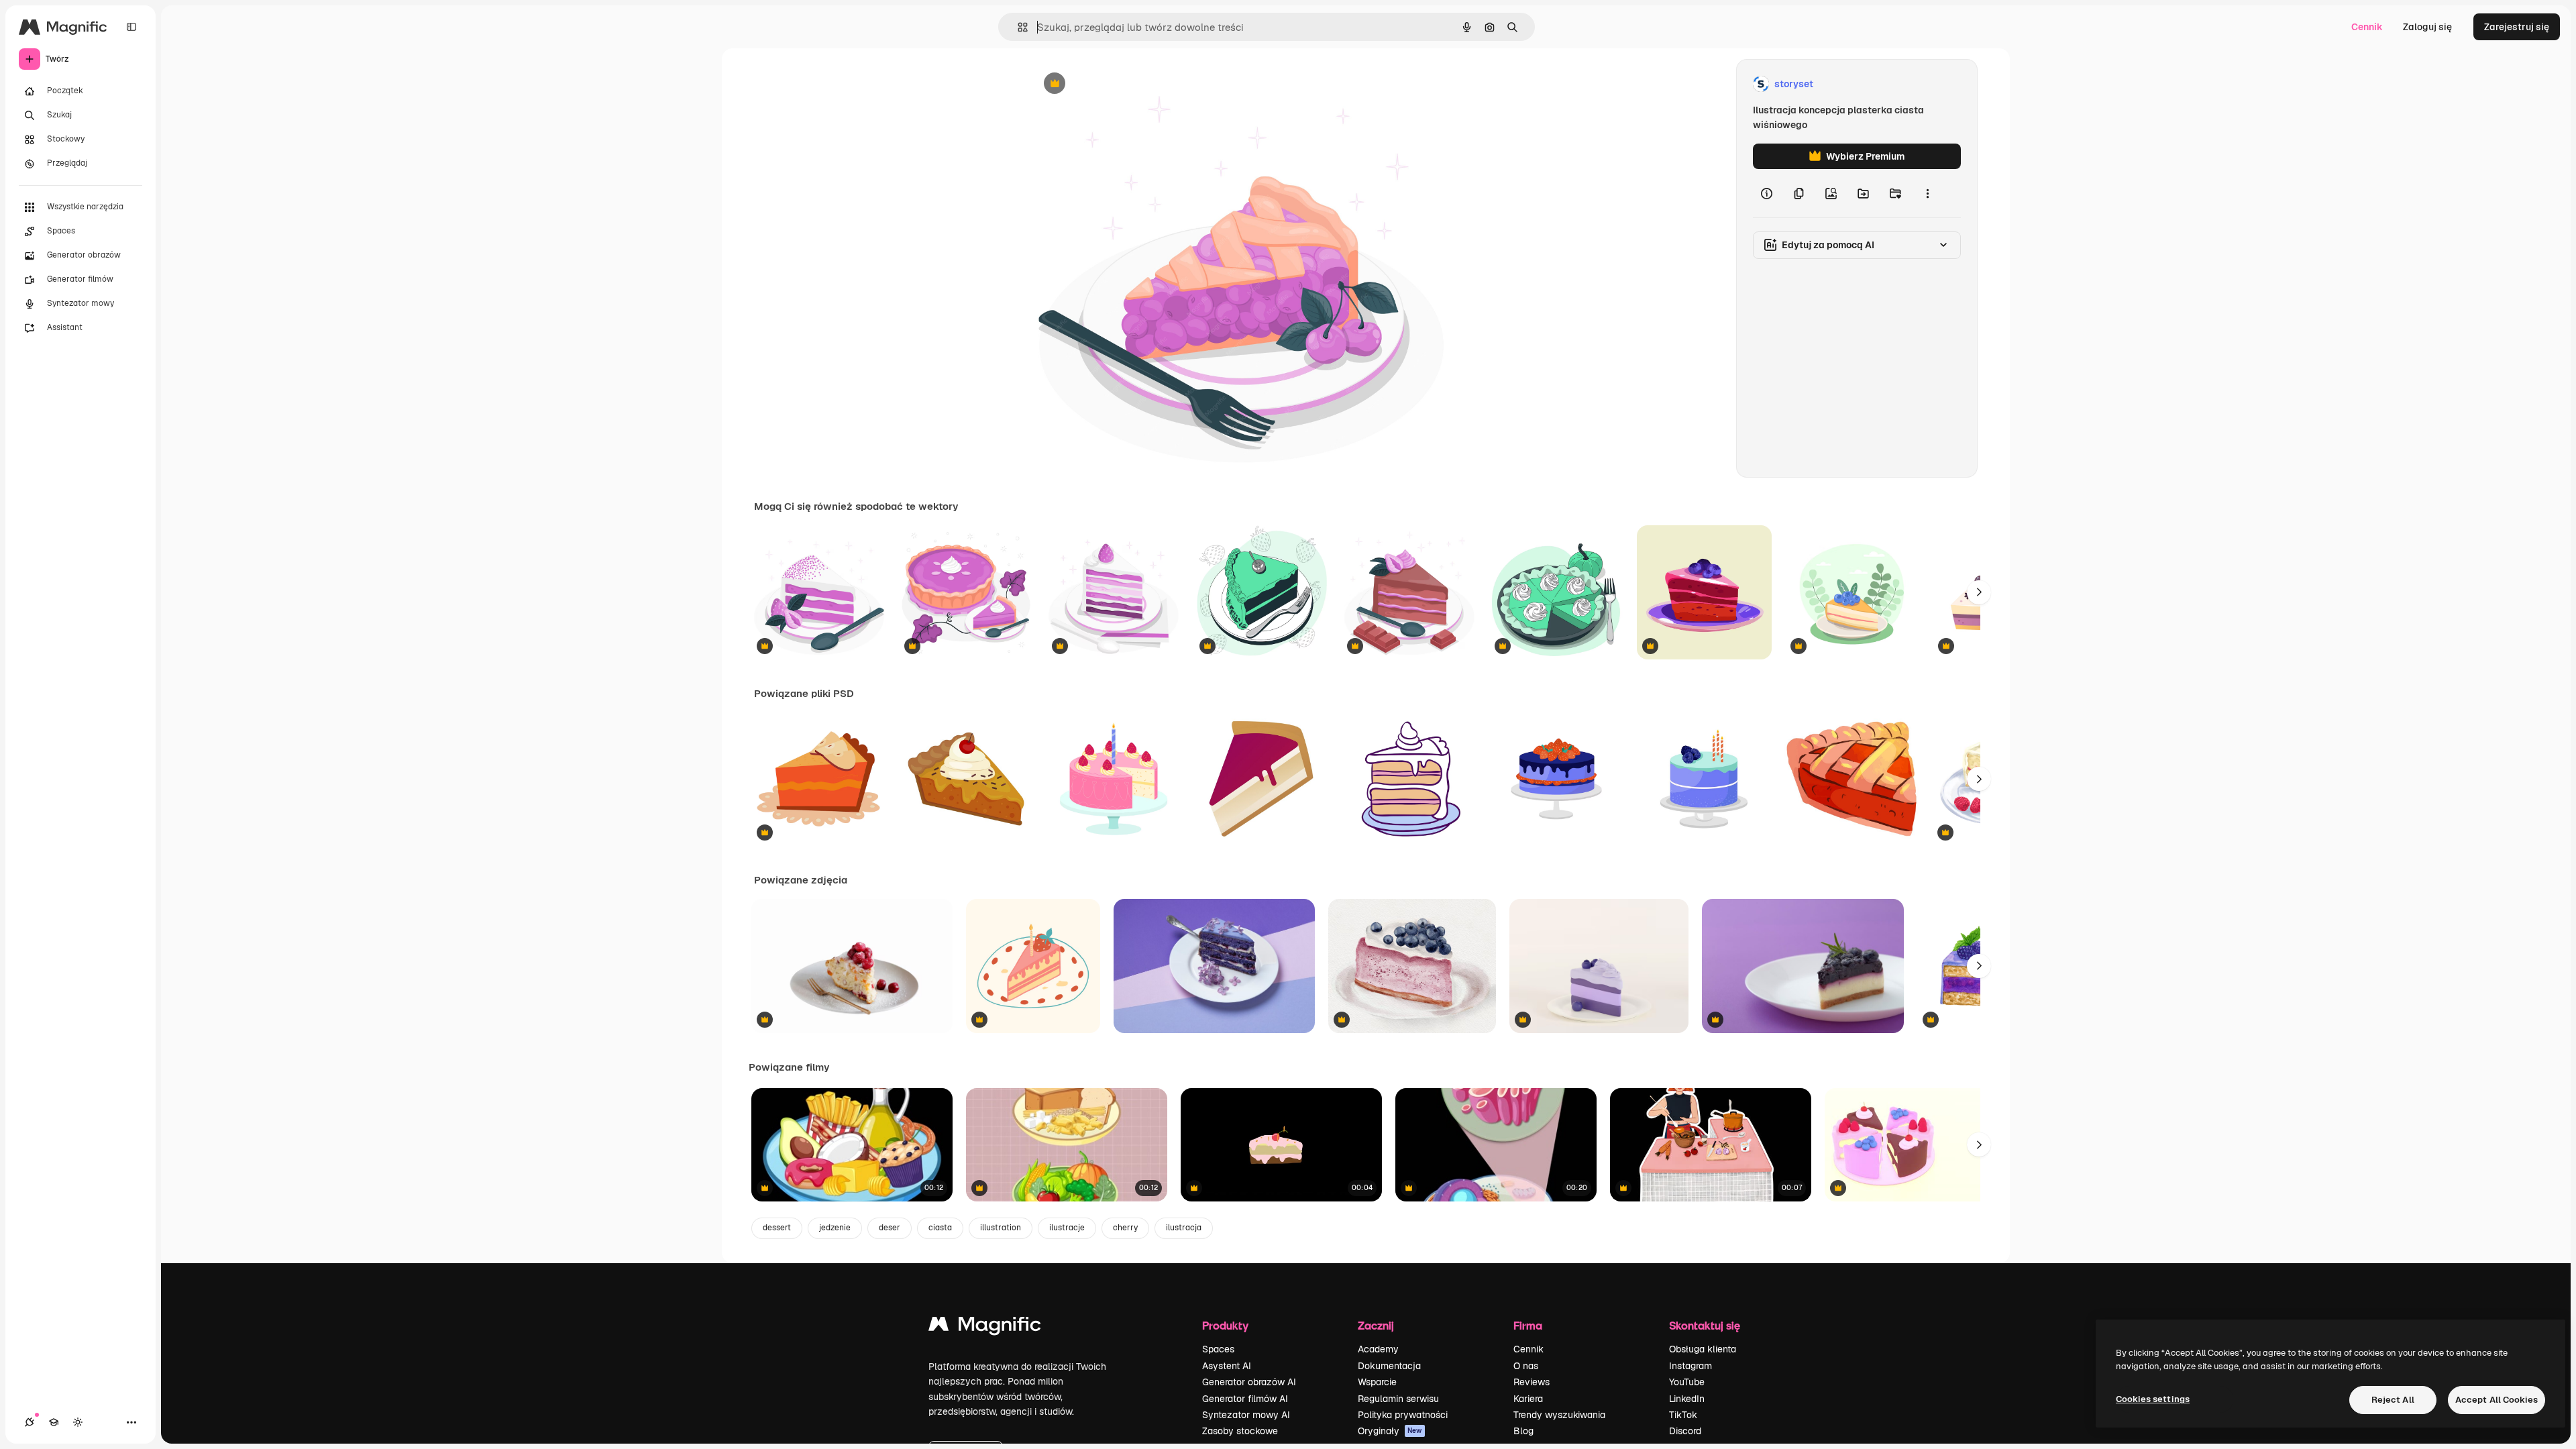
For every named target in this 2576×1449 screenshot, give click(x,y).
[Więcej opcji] (1927, 193)
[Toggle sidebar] (131, 27)
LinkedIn (1687, 1399)
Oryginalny (1123, 84)
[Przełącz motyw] (78, 1422)
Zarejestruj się (2517, 27)
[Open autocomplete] (1017, 27)
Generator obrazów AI (1249, 1382)
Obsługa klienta (1703, 1349)
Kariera (1528, 1399)
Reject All (2393, 1400)
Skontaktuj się (1705, 1325)
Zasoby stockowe (1240, 1431)
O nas (1526, 1366)
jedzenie (835, 1228)
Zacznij (1376, 1325)
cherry (1125, 1228)
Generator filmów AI (1245, 1399)
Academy (1378, 1349)
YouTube (1687, 1382)
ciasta (940, 1228)
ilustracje (1067, 1228)
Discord (1685, 1431)
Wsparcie (1377, 1382)
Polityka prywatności (1403, 1415)
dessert (777, 1228)
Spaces (1218, 1349)
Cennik (2367, 27)
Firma (1528, 1325)
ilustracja (1184, 1228)
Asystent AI (1227, 1366)
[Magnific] (985, 1327)
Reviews (1532, 1382)
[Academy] (54, 1422)
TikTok (1683, 1415)
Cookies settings (2153, 1399)
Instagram (1690, 1366)
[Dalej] (1979, 592)
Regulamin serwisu (1398, 1399)
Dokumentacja (1389, 1366)
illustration (1001, 1228)
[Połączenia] (30, 1422)
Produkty (1225, 1325)
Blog (1523, 1431)
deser (890, 1228)
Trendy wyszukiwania (1559, 1415)
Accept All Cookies (2497, 1400)
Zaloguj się (2427, 27)
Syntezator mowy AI (1246, 1415)
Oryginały (1390, 1431)
